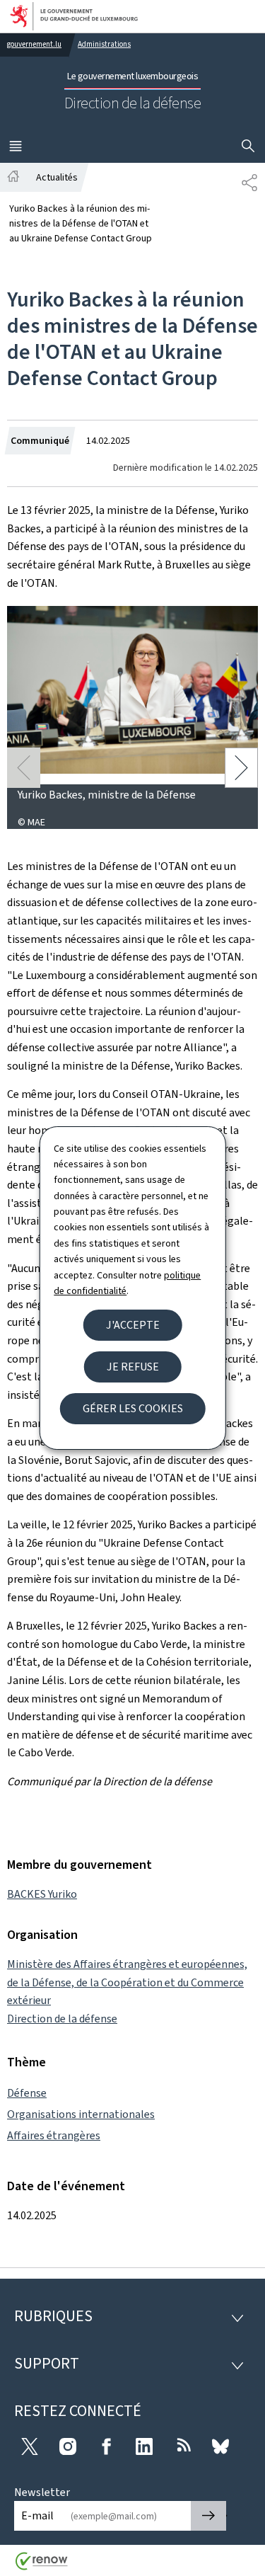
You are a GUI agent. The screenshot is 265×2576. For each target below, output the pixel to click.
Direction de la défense (62, 2019)
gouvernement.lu (34, 44)
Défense (27, 2093)
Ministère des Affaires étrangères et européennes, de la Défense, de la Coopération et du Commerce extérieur (127, 1982)
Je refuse (133, 1367)
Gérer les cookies (133, 1408)
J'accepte (133, 1325)
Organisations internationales (81, 2114)
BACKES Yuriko (42, 1894)
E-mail (37, 2515)
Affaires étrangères (54, 2135)
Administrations (104, 44)
